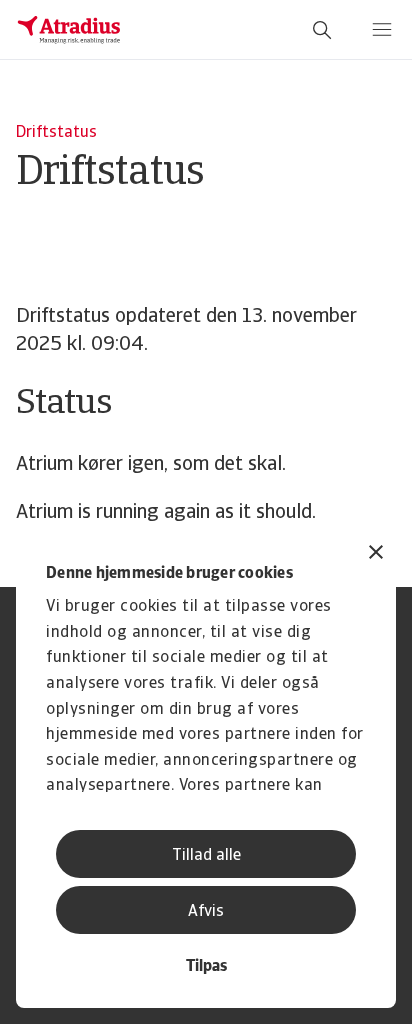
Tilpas (206, 967)
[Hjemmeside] (69, 30)
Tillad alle (206, 856)
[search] (322, 30)
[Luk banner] (376, 554)
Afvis (206, 912)
